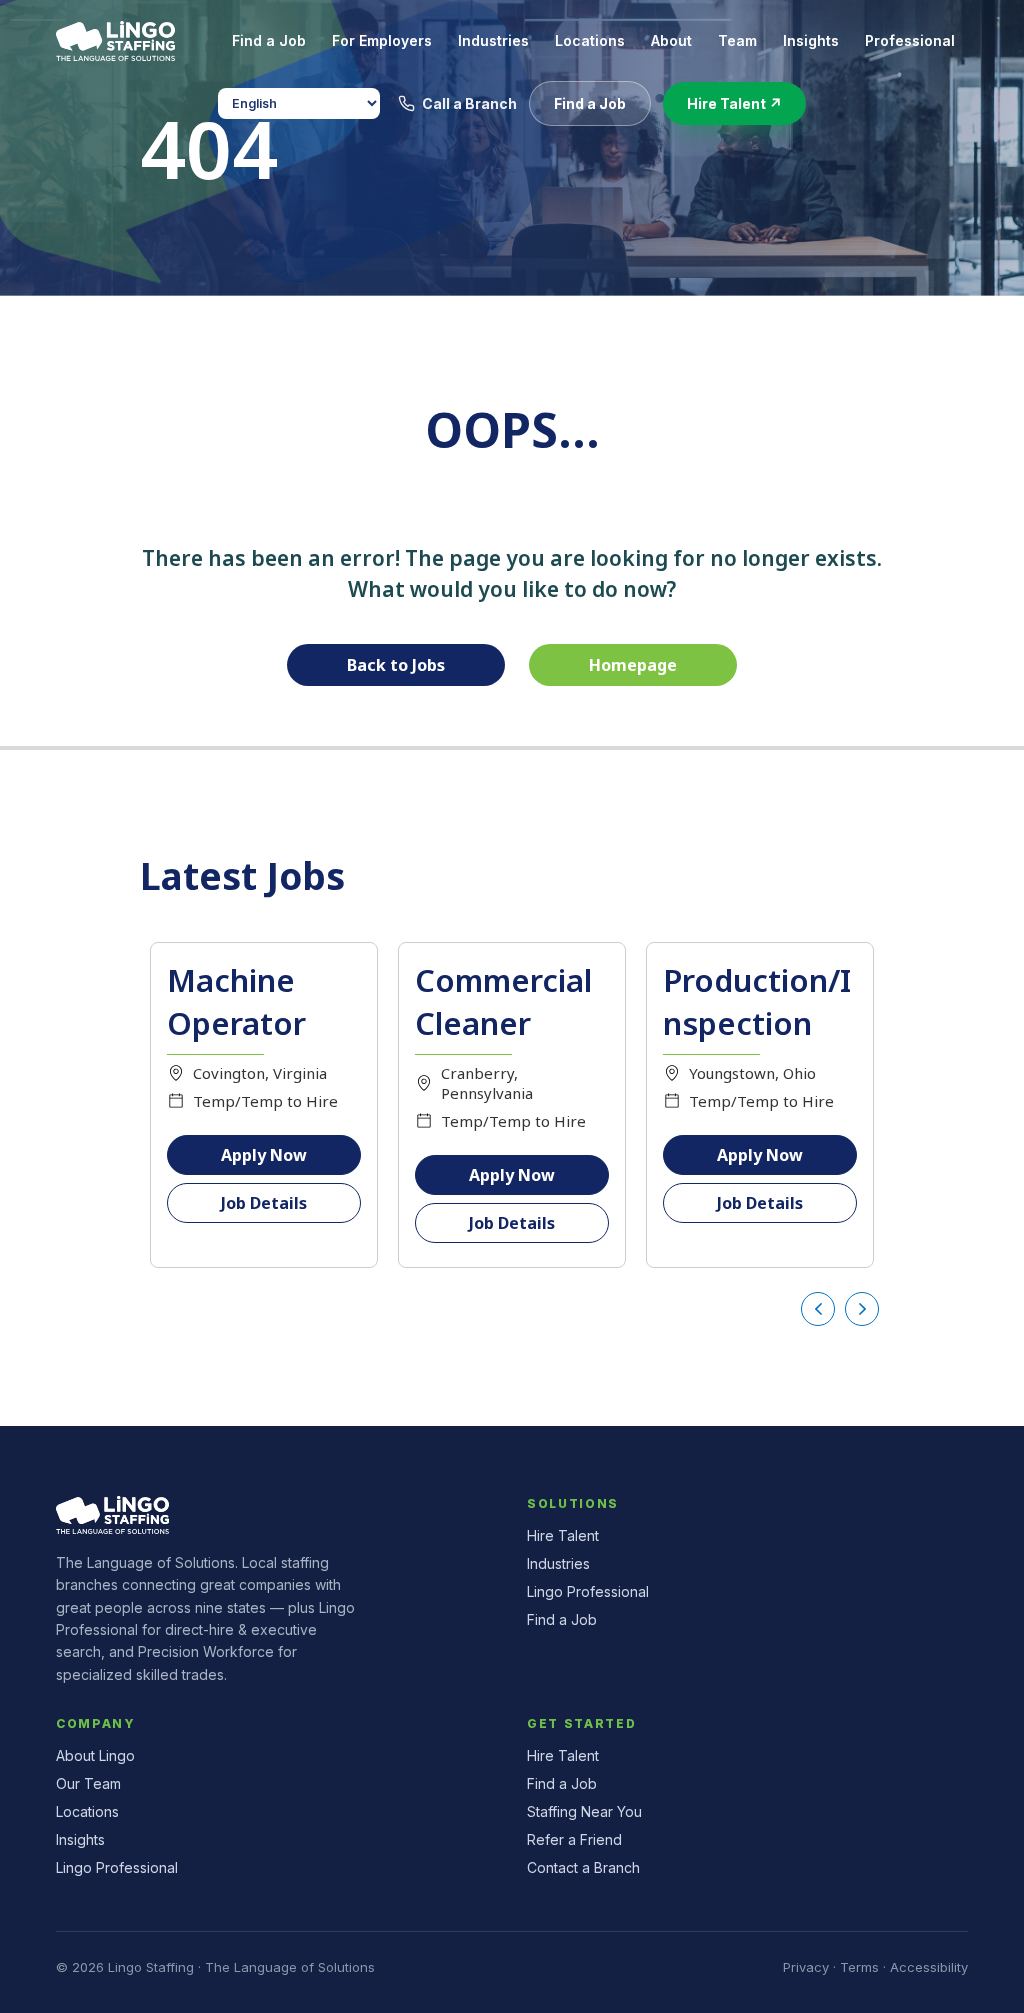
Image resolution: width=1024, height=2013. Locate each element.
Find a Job (562, 1619)
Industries (558, 1563)
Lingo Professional (588, 1591)
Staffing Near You (584, 1811)
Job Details (264, 1203)
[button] (590, 103)
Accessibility (929, 1967)
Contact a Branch (583, 1867)
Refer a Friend (574, 1839)
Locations (87, 1811)
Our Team (88, 1783)
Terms (859, 1967)
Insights (80, 1839)
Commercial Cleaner (503, 1001)
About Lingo (95, 1755)
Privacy (806, 1967)
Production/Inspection (757, 1001)
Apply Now (264, 1155)
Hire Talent (563, 1535)
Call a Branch (469, 103)
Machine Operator (236, 1001)
